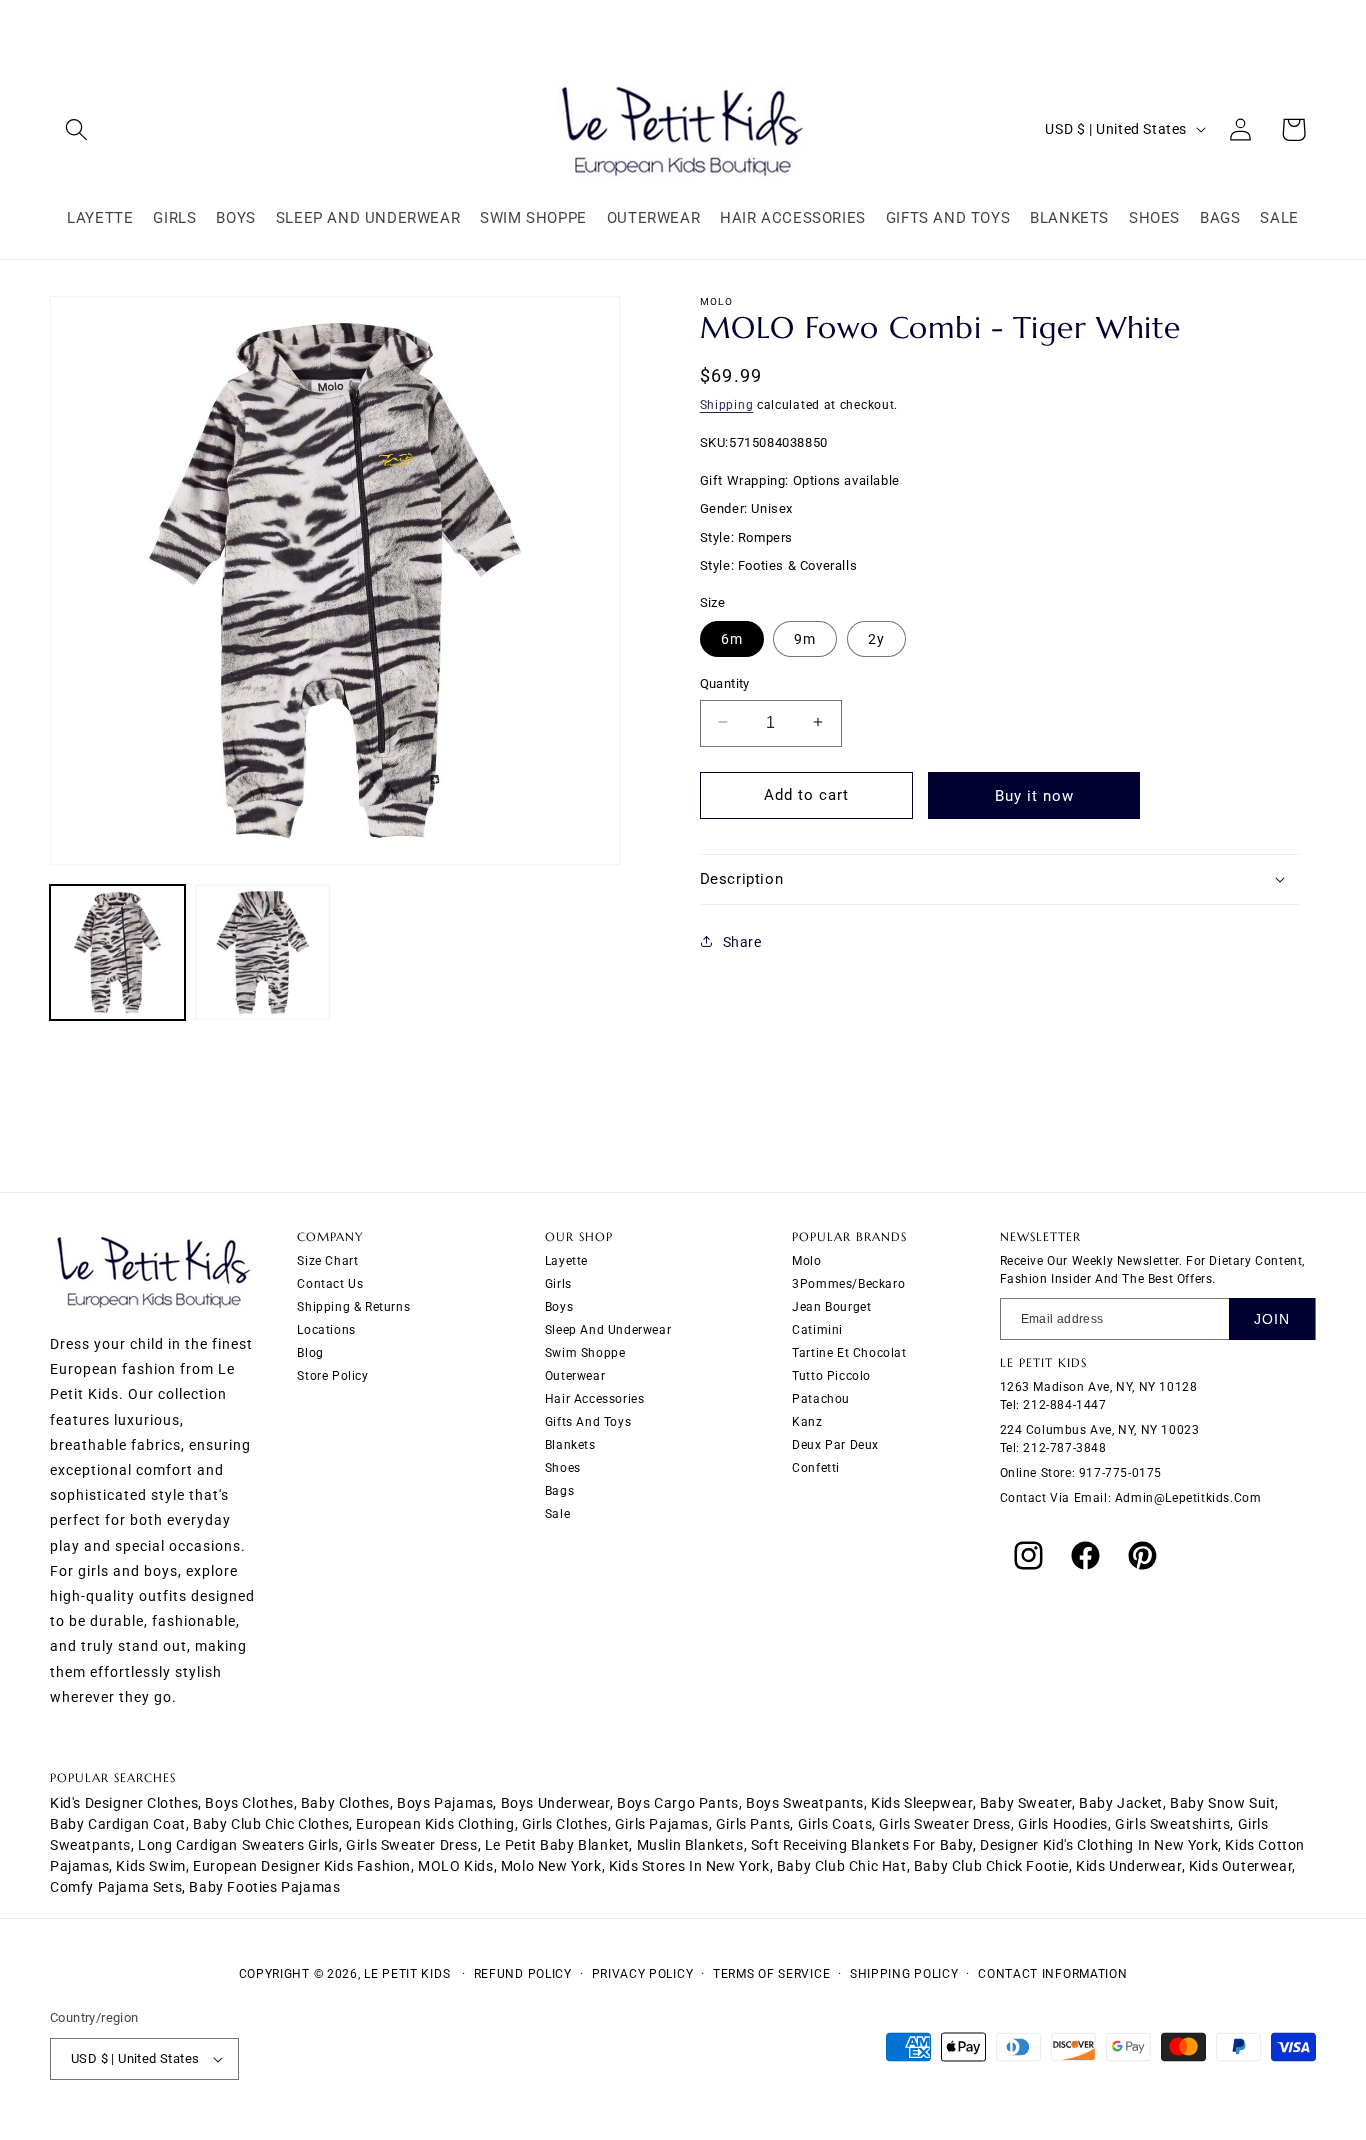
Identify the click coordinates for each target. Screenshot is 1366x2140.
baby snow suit (1222, 1803)
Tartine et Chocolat (849, 1353)
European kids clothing (435, 1824)
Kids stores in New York (689, 1866)
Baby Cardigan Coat (118, 1824)
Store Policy (332, 1376)
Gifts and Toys (588, 1422)
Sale (557, 1514)
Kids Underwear (1128, 1866)
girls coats (835, 1824)
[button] (76, 129)
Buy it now (1034, 795)
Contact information (1052, 1974)
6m (732, 638)
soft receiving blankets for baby (862, 1845)
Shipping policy (904, 1974)
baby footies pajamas (264, 1887)
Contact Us (330, 1284)
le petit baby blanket (557, 1845)
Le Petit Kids (407, 1974)
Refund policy (523, 1974)
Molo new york (551, 1866)
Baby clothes (345, 1803)
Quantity (725, 682)
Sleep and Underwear (608, 1330)
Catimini (817, 1330)
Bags (559, 1491)
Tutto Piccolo (831, 1376)
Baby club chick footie (991, 1866)
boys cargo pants (678, 1803)
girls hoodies (1063, 1824)
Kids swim (150, 1866)
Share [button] (742, 941)
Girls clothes (565, 1824)
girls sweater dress (944, 1824)
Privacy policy (643, 1974)
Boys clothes (249, 1803)
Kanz (807, 1422)
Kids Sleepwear (921, 1803)
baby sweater (1026, 1803)
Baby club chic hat (842, 1866)
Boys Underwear (555, 1803)
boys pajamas (445, 1803)
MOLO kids (455, 1866)
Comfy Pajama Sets (116, 1887)
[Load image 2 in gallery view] (262, 952)
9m (805, 638)
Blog (310, 1353)
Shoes (563, 1468)
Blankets (570, 1445)
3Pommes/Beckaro (848, 1284)
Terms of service (771, 1974)
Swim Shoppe (585, 1353)
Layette (566, 1261)
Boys (559, 1307)
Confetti (816, 1468)
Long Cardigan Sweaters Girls (238, 1845)
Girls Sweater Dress (411, 1845)
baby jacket (1121, 1803)
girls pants (753, 1824)
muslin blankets (690, 1845)
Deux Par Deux (835, 1445)
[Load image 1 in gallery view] (117, 952)
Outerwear (575, 1376)
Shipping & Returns (353, 1307)
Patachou (821, 1399)
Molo (806, 1261)
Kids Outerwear (1240, 1866)
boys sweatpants (805, 1803)
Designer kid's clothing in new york (1099, 1845)
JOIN (1272, 1319)
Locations (326, 1330)
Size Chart (327, 1261)
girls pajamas (662, 1824)
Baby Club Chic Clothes (271, 1824)
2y (876, 638)
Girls (558, 1284)
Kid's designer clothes (124, 1803)
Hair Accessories (595, 1399)
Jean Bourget (831, 1307)
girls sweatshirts (1172, 1824)
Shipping (727, 405)
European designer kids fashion (302, 1866)
